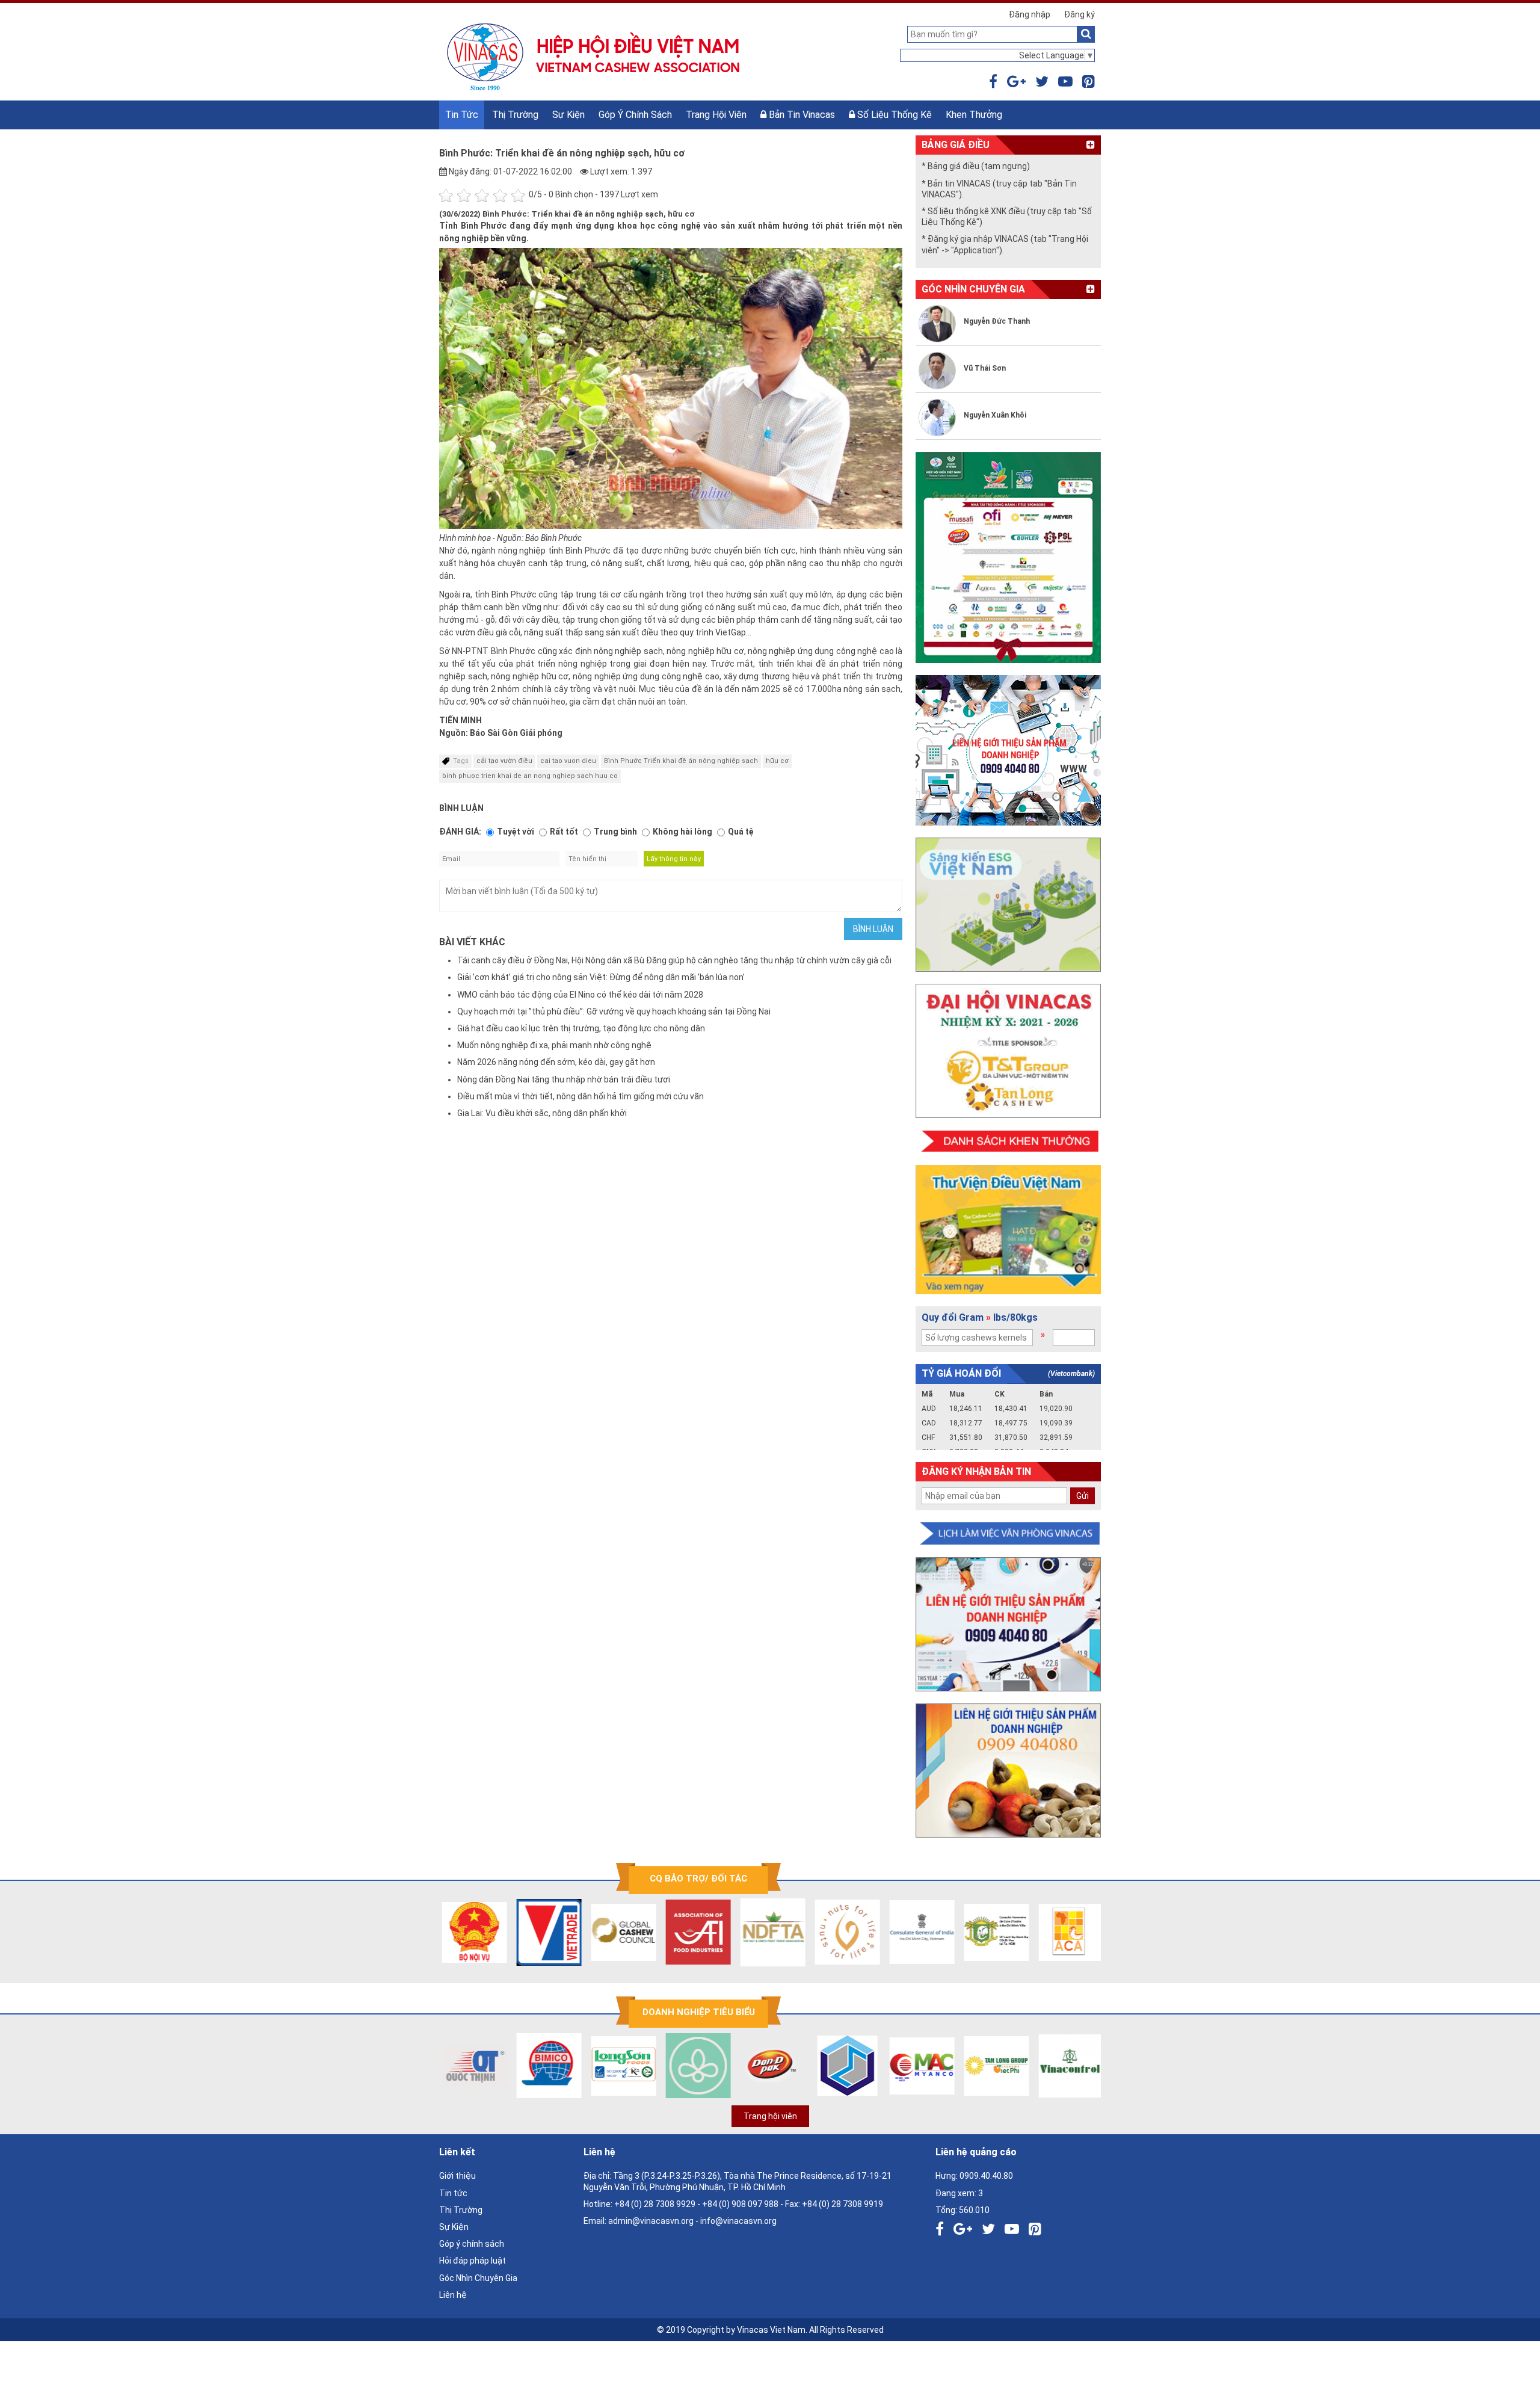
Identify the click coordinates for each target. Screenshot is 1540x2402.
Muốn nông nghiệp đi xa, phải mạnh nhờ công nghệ (554, 1045)
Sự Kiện (568, 115)
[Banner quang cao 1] (1008, 1624)
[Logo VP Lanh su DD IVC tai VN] (955, 1932)
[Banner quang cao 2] (1008, 1771)
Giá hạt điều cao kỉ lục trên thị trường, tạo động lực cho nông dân (581, 1028)
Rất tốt (564, 832)
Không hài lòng (682, 832)
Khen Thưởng (974, 115)
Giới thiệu (457, 2176)
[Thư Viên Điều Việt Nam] (1008, 1230)
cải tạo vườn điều (504, 761)
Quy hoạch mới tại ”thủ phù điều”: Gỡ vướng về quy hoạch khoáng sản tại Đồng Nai (614, 1011)
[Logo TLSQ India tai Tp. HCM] (881, 1932)
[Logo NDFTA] (731, 1932)
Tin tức (462, 115)
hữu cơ (777, 761)
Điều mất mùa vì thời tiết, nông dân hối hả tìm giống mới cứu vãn (581, 1096)
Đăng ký (1080, 14)
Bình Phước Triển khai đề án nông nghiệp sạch (681, 761)
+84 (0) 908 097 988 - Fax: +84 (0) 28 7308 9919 (793, 2204)
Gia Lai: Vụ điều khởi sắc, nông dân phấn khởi (542, 1113)
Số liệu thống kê (893, 115)
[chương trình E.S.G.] (1008, 905)
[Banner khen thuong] (1008, 1142)
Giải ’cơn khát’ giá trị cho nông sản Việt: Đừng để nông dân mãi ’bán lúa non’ (601, 977)
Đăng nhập (1030, 14)
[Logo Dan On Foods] (731, 2066)
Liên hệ (453, 2295)
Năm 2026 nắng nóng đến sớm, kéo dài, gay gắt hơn (556, 1062)
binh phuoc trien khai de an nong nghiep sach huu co (530, 776)
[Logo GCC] (582, 1932)
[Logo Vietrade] (508, 1932)
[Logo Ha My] (657, 2066)
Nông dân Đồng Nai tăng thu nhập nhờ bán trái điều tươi (564, 1079)
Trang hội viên (716, 115)
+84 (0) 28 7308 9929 (655, 2204)
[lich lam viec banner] (1008, 1534)
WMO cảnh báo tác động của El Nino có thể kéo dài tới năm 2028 (580, 995)
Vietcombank (1071, 1374)
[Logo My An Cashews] (881, 2066)
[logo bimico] (508, 2066)
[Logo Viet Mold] (806, 2066)
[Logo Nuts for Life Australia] (806, 1932)
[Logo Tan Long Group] (955, 2066)
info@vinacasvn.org (738, 2221)
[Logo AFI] (657, 1932)
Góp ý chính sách (635, 115)
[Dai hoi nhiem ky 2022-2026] (1008, 1051)
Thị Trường (515, 115)
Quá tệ (741, 832)
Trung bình (615, 832)
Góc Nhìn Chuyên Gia (478, 2278)
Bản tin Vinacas (801, 115)
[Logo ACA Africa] (1030, 1932)
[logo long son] (582, 2066)
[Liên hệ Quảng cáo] (1008, 750)
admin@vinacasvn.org (651, 2221)
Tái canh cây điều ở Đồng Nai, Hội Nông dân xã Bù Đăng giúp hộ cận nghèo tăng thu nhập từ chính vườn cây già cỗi (674, 960)
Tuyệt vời (516, 832)
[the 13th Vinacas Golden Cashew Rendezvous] (1008, 557)
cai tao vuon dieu (568, 761)
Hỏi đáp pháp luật (473, 2261)
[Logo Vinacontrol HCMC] (1030, 2066)
